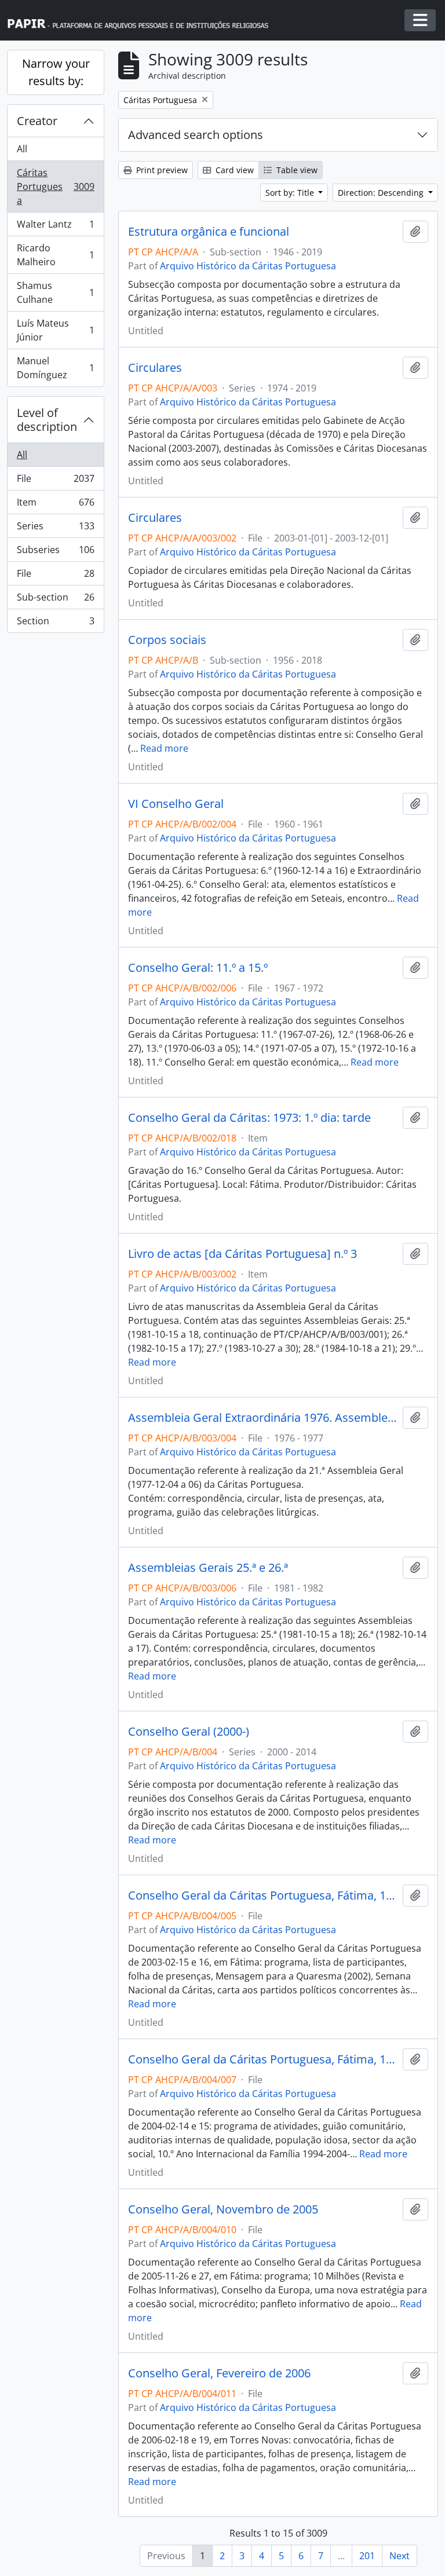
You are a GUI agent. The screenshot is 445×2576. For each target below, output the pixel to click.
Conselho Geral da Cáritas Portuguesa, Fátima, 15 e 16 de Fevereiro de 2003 (263, 1896)
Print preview (161, 170)
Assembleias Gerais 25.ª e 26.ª (208, 1568)
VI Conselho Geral (176, 804)
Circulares (155, 368)
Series (55, 529)
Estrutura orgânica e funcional (209, 232)
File (55, 481)
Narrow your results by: (56, 72)
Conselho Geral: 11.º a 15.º (198, 968)
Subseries (55, 552)
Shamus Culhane (55, 292)
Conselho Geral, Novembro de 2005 (223, 2209)
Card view (234, 170)
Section (55, 623)
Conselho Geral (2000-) (189, 1732)
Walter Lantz (55, 227)
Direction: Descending (382, 193)
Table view (296, 170)
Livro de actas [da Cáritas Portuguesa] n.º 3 (242, 1254)
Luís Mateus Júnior (55, 330)
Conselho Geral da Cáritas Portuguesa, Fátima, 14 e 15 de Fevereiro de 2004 (263, 2059)
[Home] (143, 21)
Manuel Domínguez (55, 368)
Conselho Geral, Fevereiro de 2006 (219, 2373)
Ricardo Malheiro (55, 255)
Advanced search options (196, 135)
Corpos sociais (167, 640)
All (22, 149)
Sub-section (55, 600)
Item (55, 505)
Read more (164, 748)
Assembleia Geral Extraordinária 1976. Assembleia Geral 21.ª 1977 (263, 1418)
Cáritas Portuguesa (55, 186)
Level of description (47, 420)
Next (400, 2556)
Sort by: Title (291, 193)
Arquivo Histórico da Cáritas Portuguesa (248, 266)
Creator (37, 121)
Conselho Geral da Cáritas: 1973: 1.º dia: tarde (249, 1118)
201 (367, 2556)
